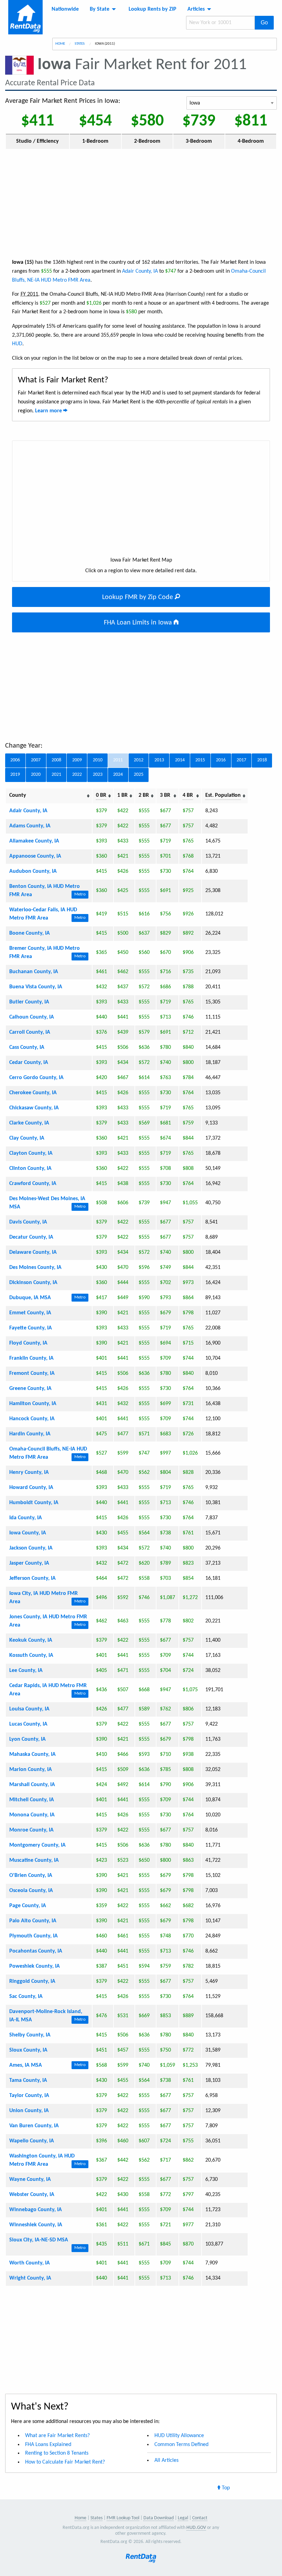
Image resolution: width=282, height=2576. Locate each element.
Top (225, 2488)
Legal (183, 2518)
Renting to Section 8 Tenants (57, 2453)
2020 (36, 775)
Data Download (159, 2518)
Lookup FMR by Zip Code (138, 597)
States (80, 44)
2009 (77, 760)
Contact (200, 2518)
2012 (139, 760)
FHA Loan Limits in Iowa (139, 623)
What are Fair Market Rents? (57, 2436)
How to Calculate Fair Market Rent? (65, 2462)
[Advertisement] (141, 203)
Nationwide (65, 9)
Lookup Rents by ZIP (153, 9)
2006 (15, 760)
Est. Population (223, 795)
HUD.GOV (196, 2528)
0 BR (101, 795)
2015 (200, 760)
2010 (98, 760)
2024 (118, 775)
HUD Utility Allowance (179, 2436)
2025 (139, 775)
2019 (15, 775)
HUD (17, 344)
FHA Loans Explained (48, 2445)
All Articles (166, 2460)
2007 (36, 760)
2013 (159, 760)
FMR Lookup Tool (123, 2518)
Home (60, 44)
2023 (98, 775)
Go (264, 23)
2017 (241, 760)
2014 (180, 760)
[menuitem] (65, 9)
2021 (56, 775)
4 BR (188, 795)
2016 (221, 760)
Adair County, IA (140, 271)
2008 (56, 760)
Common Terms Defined (181, 2445)
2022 (77, 775)
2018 (262, 760)
